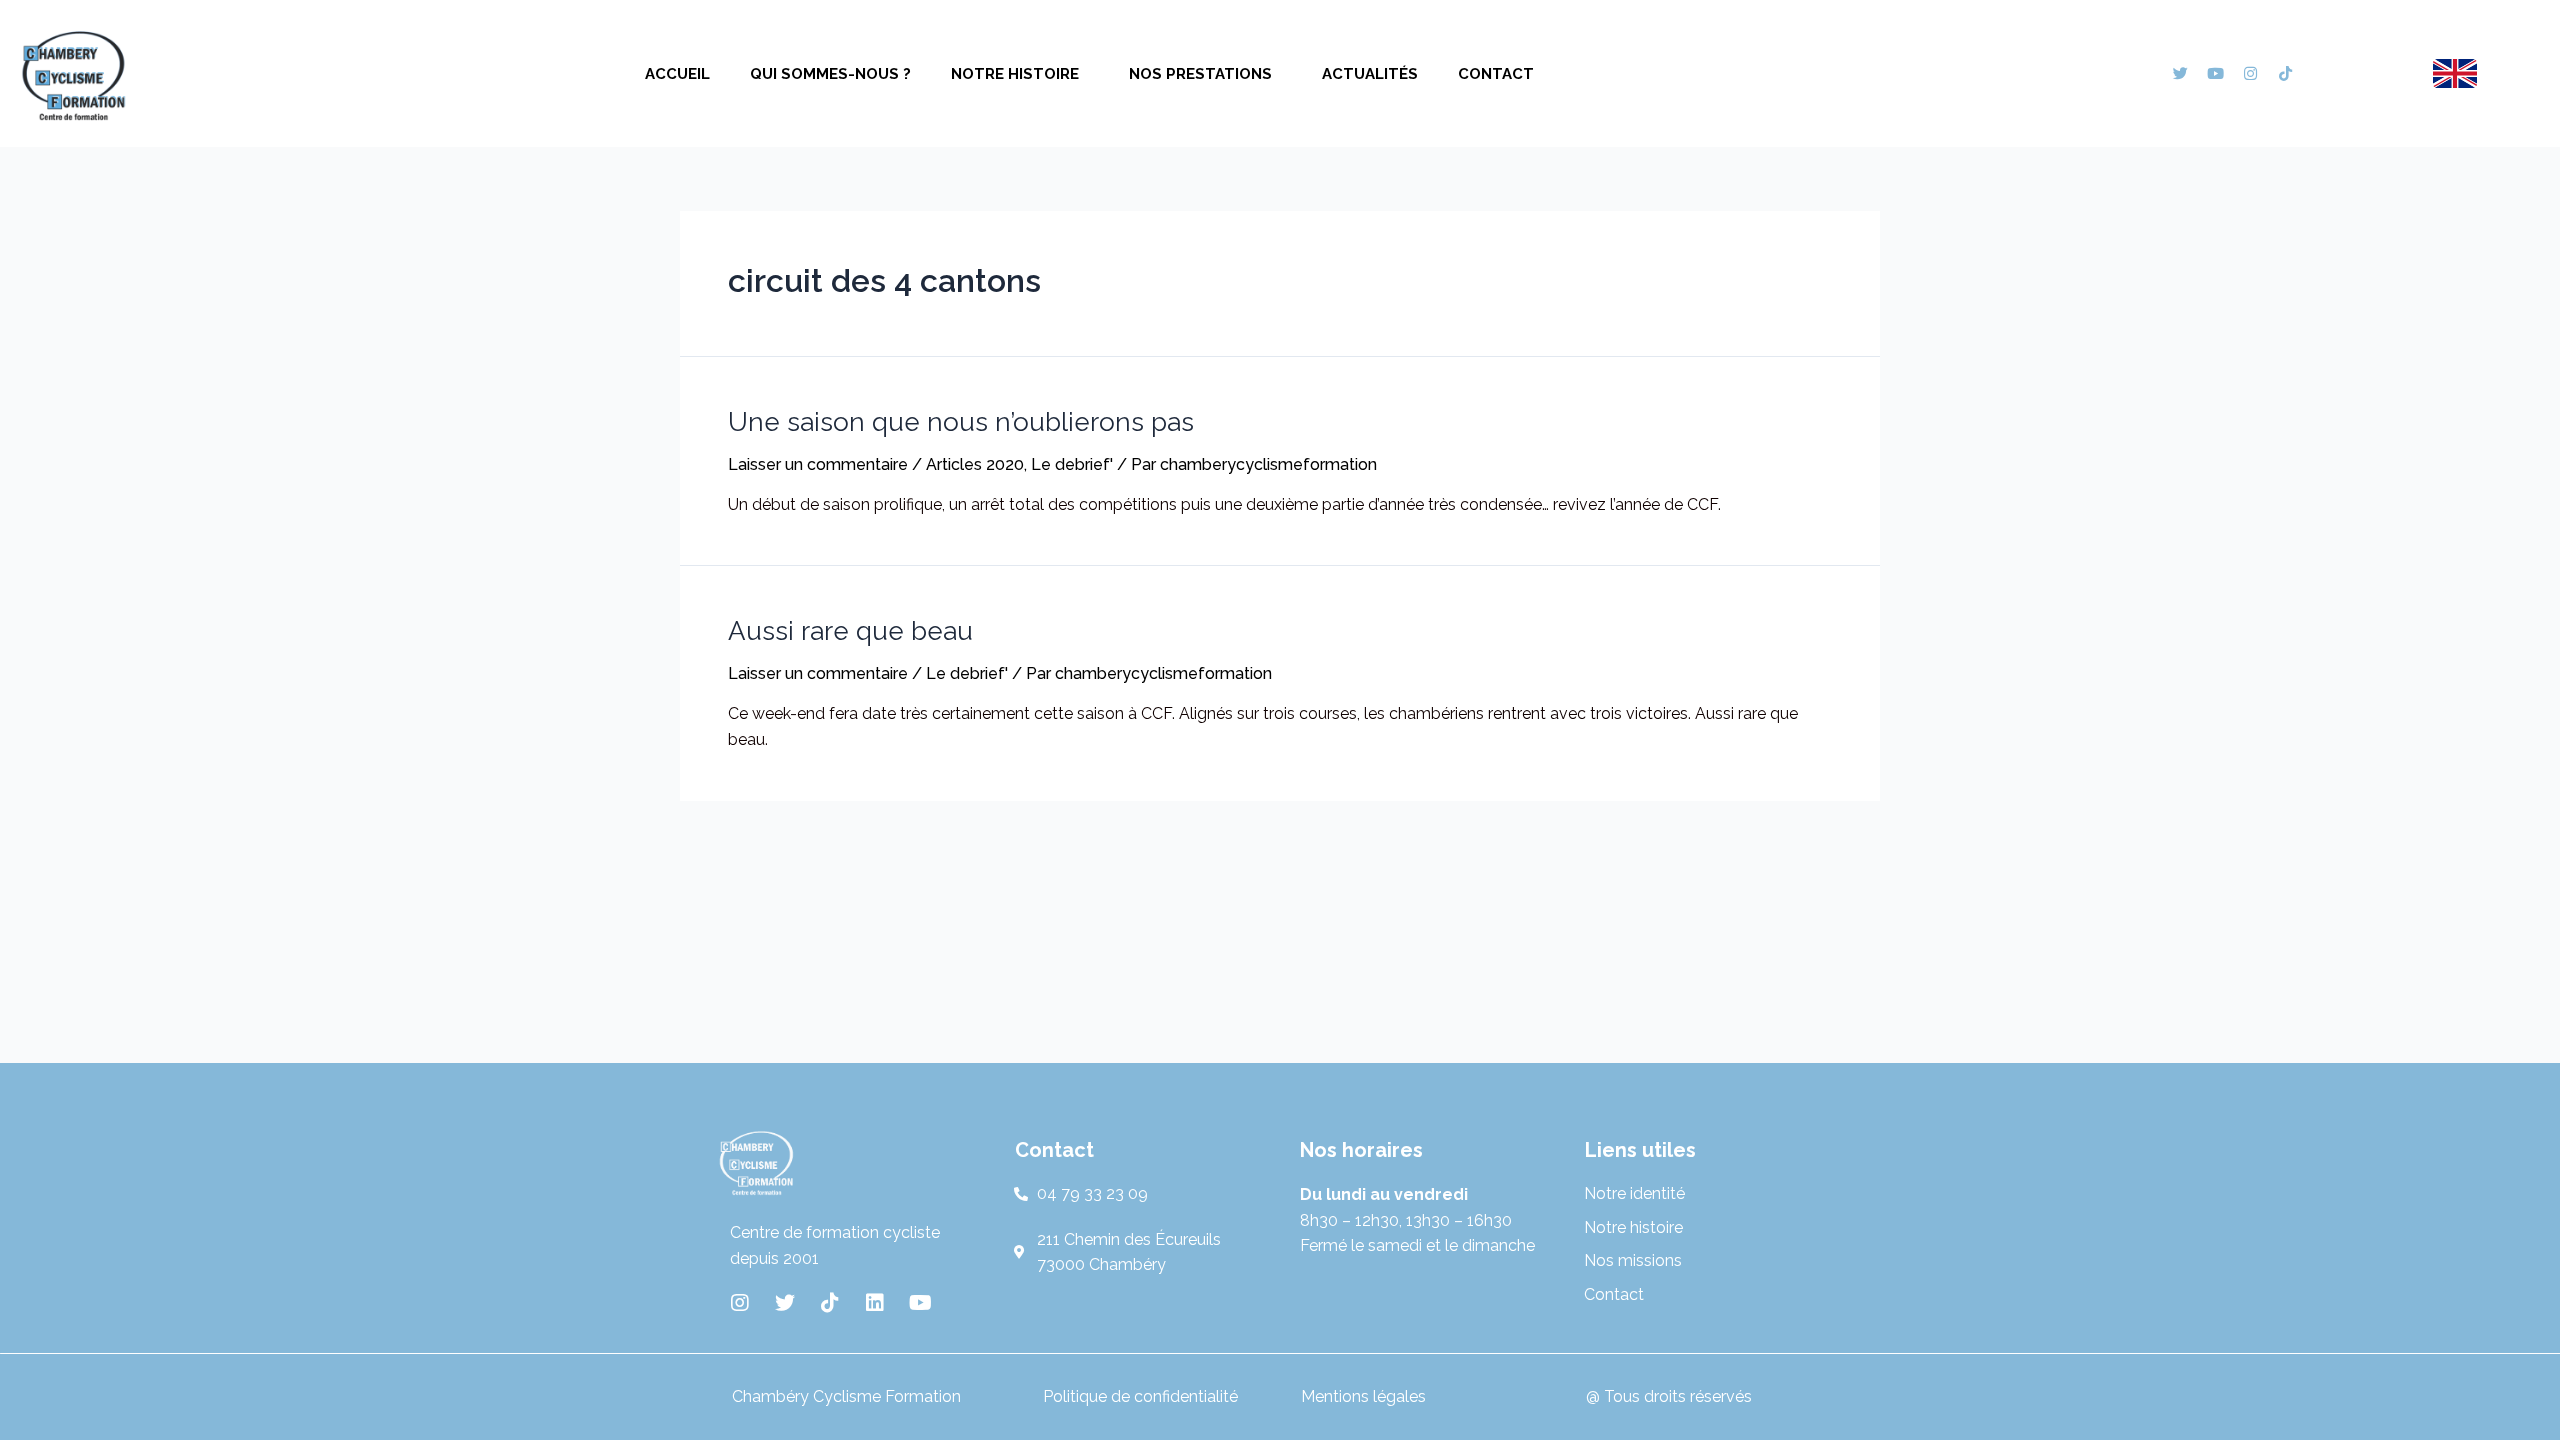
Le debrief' (1072, 464)
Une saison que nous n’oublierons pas (961, 422)
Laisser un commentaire (818, 464)
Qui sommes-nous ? (830, 74)
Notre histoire (1015, 74)
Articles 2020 (975, 464)
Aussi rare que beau (850, 631)
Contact (1496, 74)
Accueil (677, 74)
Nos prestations (1200, 74)
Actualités (1370, 74)
